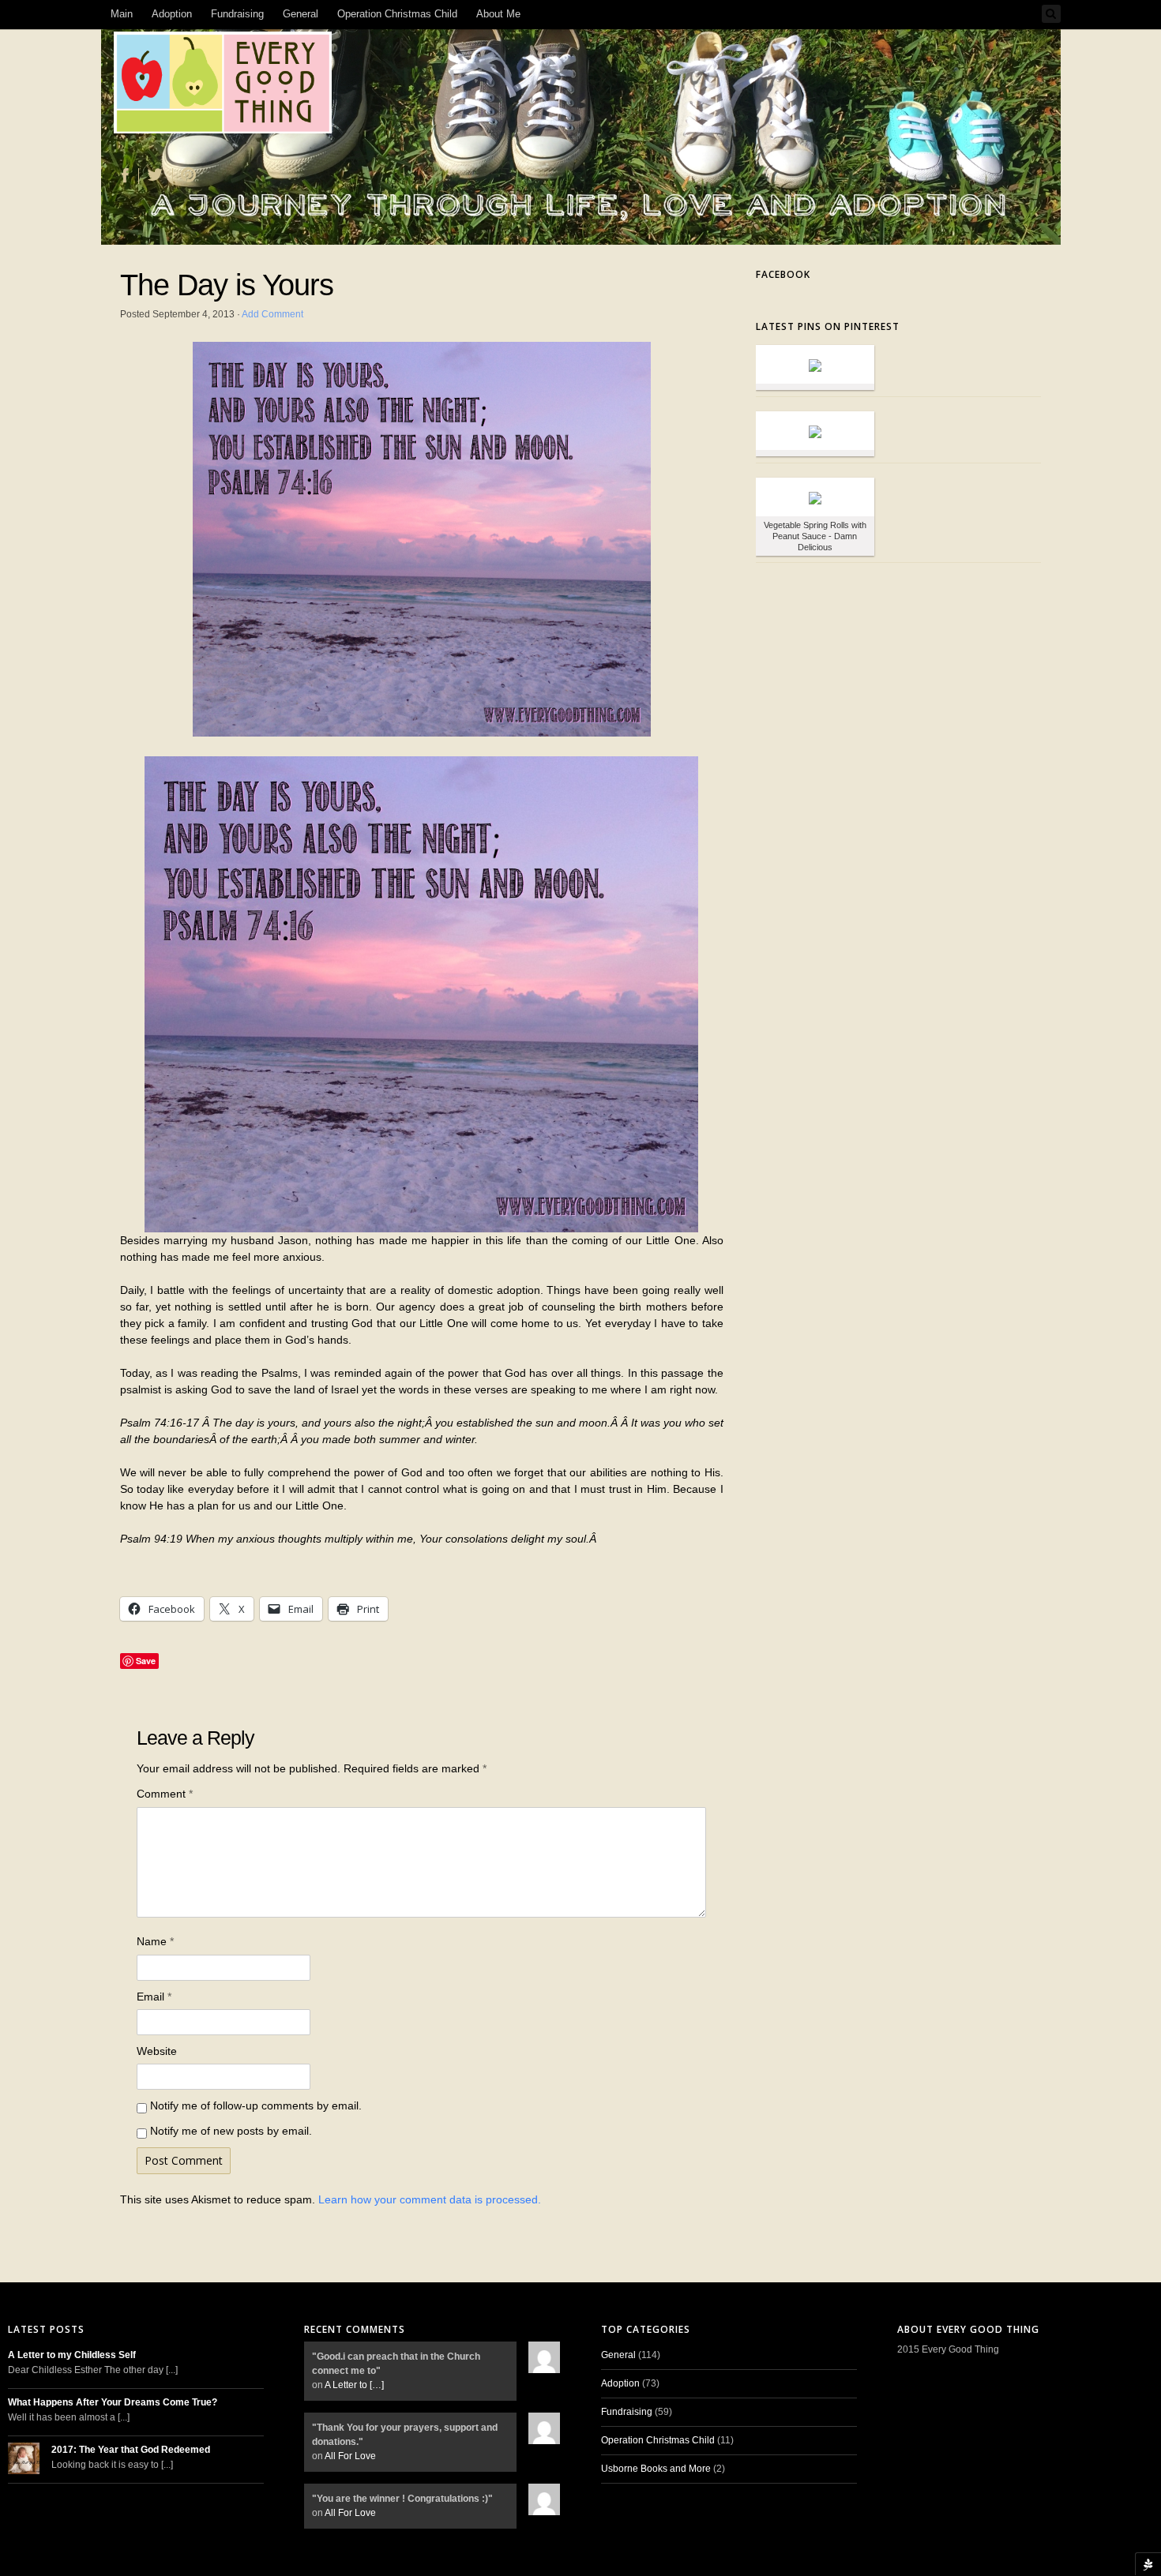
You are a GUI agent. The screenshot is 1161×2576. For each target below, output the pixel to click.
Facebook (783, 274)
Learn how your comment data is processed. (430, 2199)
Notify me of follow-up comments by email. (256, 2105)
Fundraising (237, 14)
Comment (165, 1794)
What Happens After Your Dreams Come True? (113, 2402)
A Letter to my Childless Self (72, 2355)
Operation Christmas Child (397, 14)
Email (154, 1997)
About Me (498, 14)
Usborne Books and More (656, 2469)
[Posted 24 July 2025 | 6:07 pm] (815, 431)
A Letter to (354, 2385)
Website (157, 2051)
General (301, 14)
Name (155, 1941)
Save (146, 1661)
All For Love (350, 2456)
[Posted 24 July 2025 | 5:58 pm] (815, 497)
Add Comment (272, 314)
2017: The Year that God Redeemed (131, 2450)
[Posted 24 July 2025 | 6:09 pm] (815, 364)
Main (122, 14)
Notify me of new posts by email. (231, 2131)
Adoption (172, 14)
